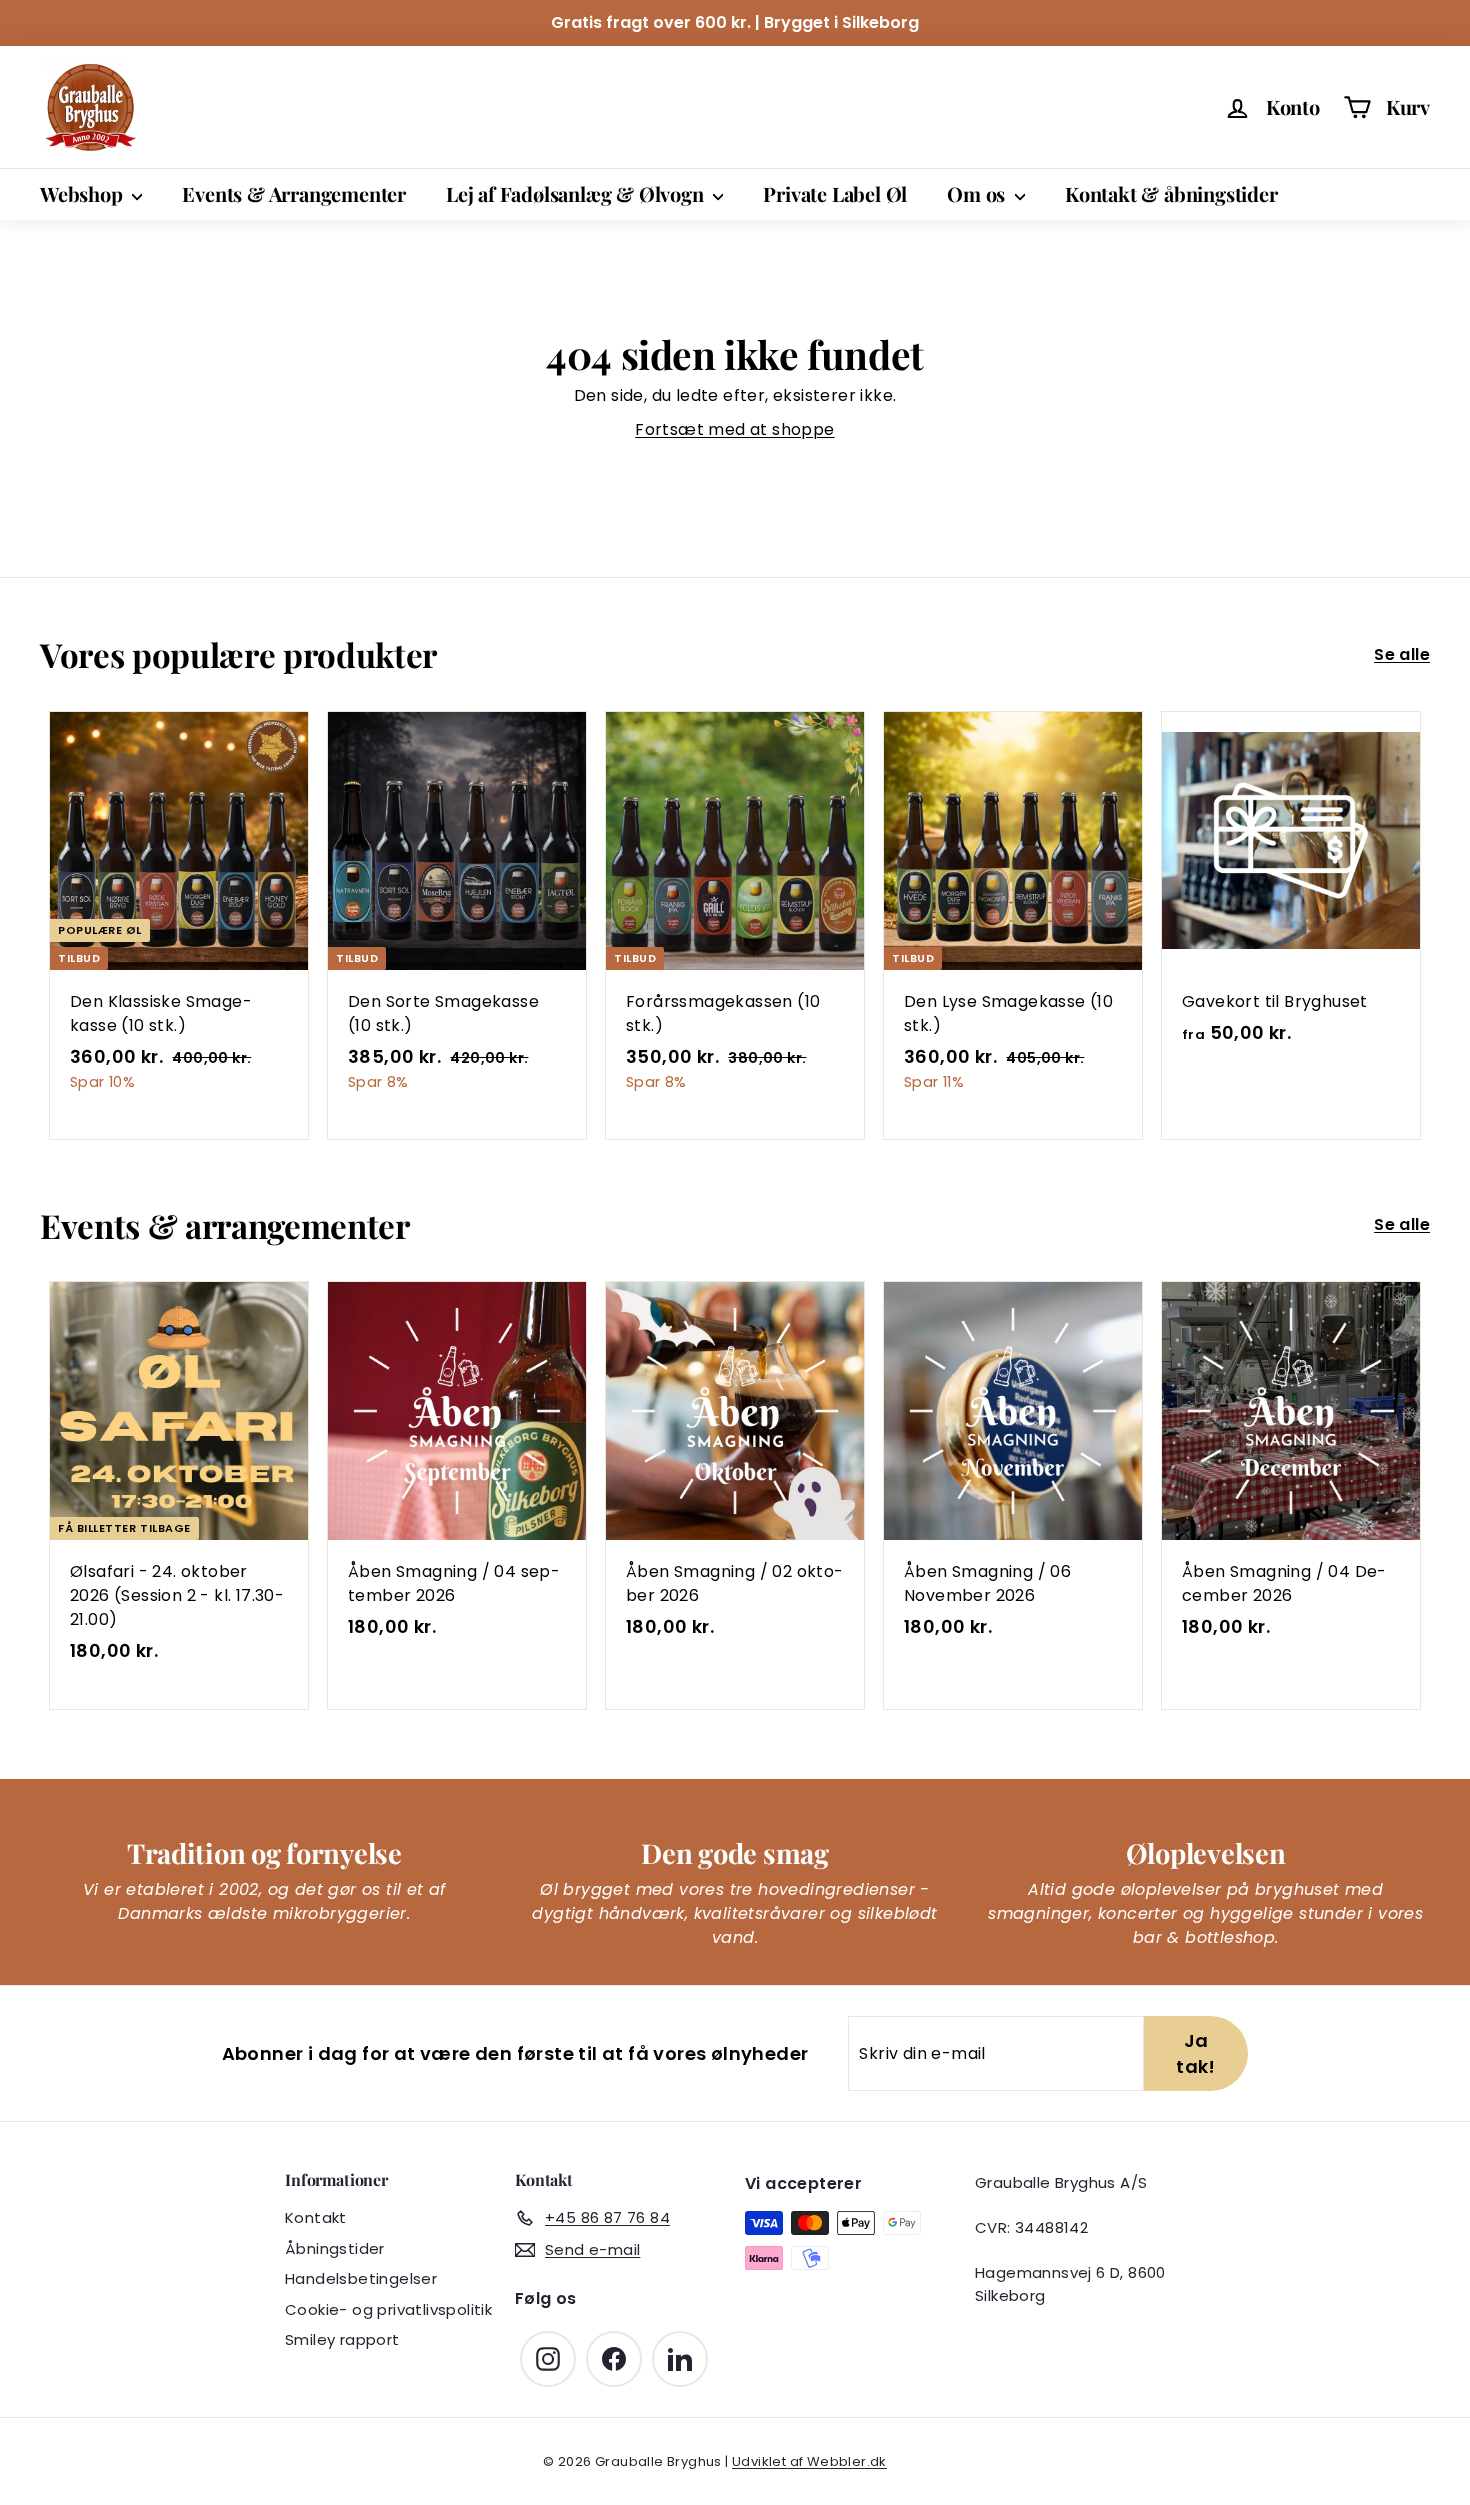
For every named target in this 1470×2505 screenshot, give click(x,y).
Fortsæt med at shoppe (734, 429)
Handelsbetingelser (361, 2278)
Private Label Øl (835, 193)
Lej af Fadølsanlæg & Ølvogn (577, 193)
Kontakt (316, 2217)
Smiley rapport (342, 2339)
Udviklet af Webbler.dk (809, 2461)
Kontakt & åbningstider (1171, 193)
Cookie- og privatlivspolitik (388, 2309)
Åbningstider (335, 2248)
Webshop (83, 193)
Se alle (1402, 654)
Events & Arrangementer (294, 193)
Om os (978, 193)
